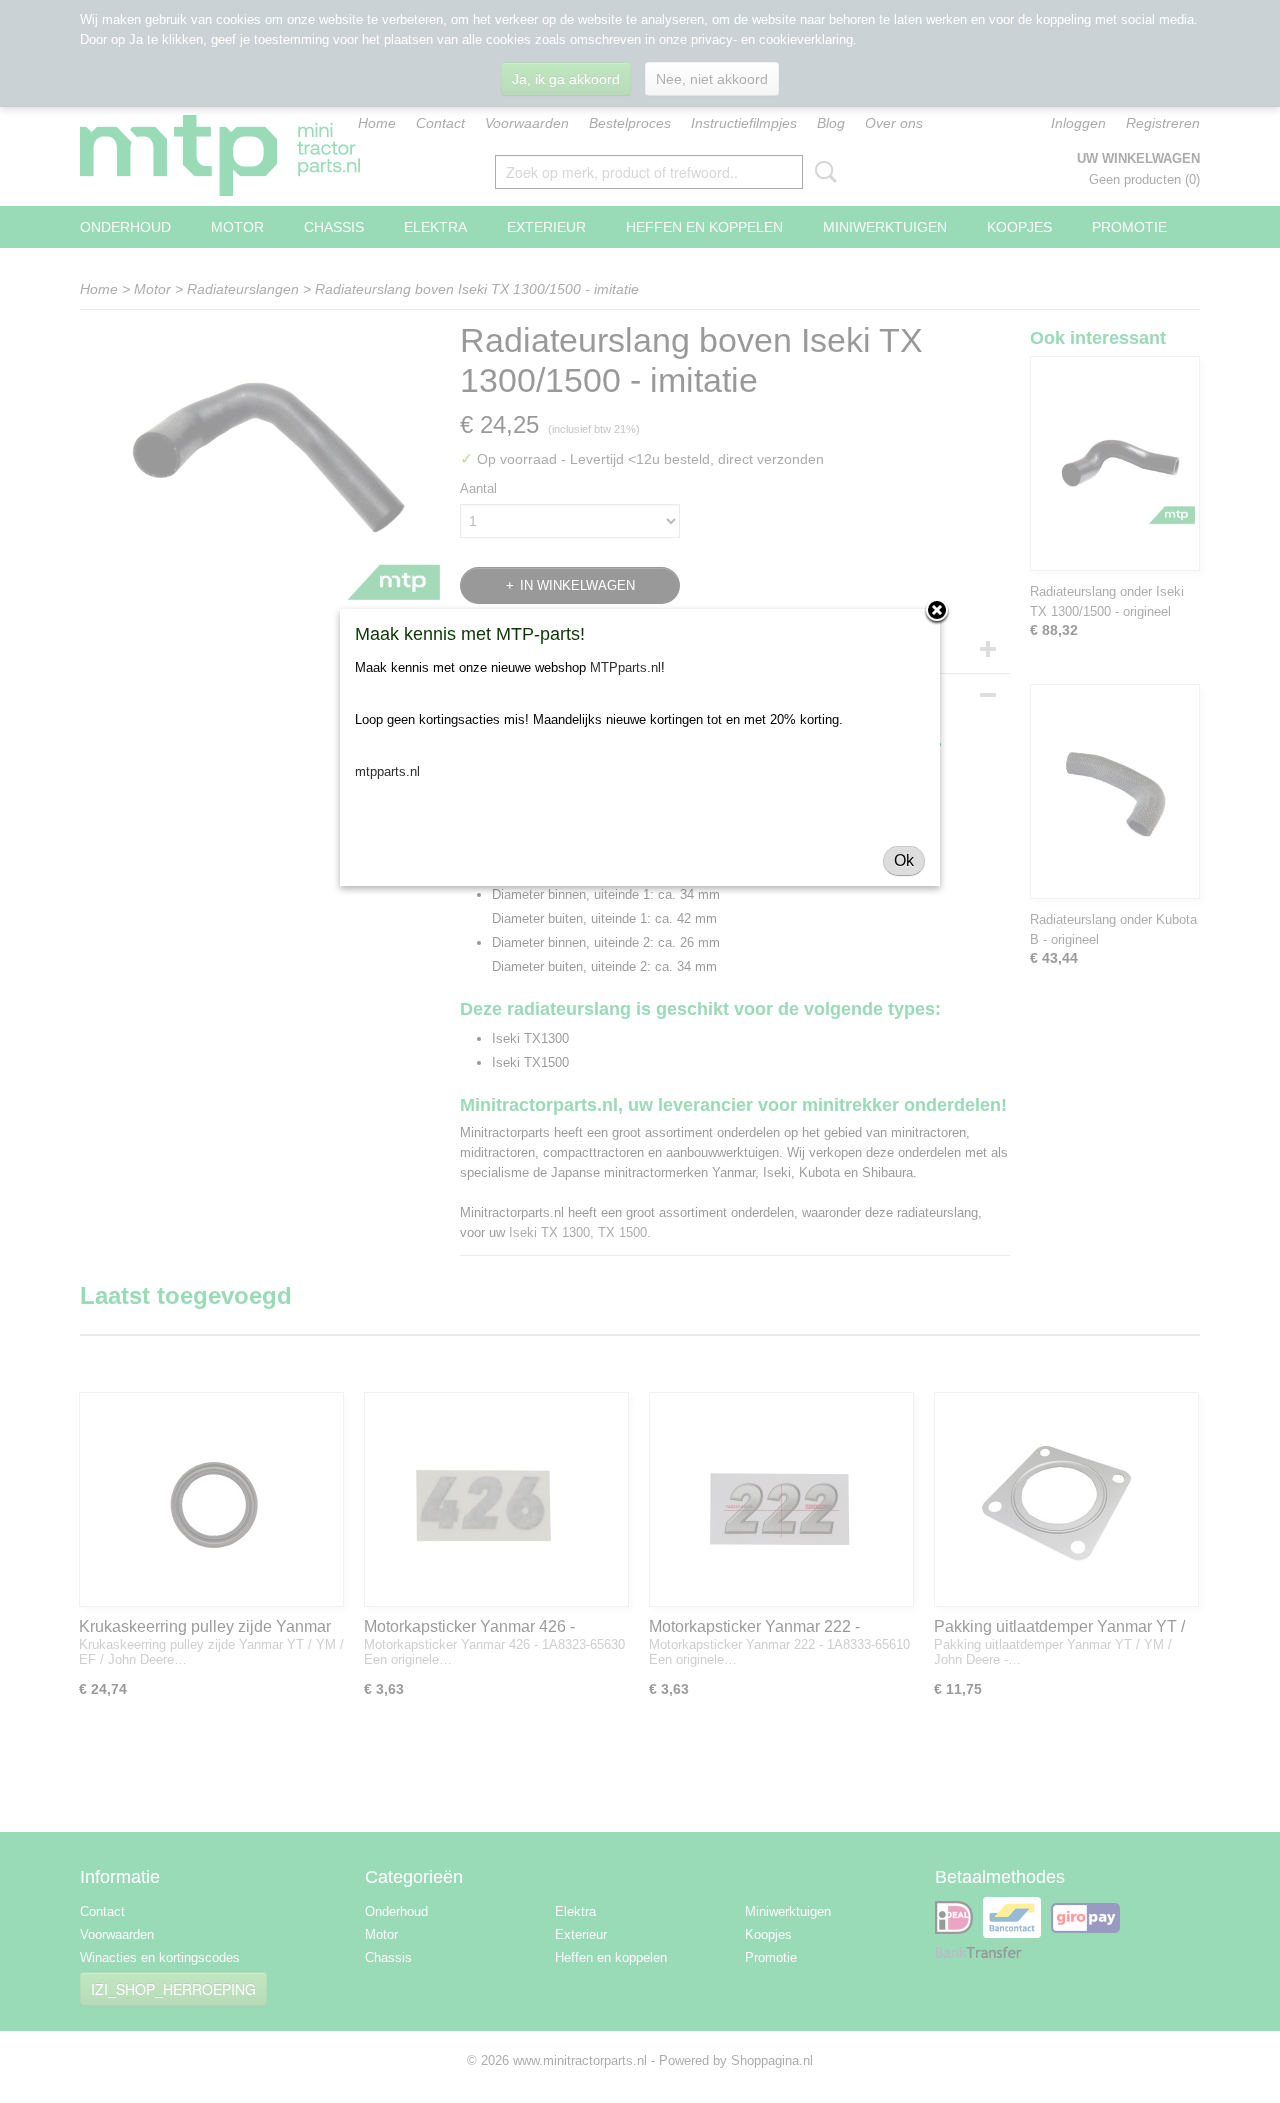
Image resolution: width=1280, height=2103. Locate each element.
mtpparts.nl (387, 771)
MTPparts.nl (625, 667)
